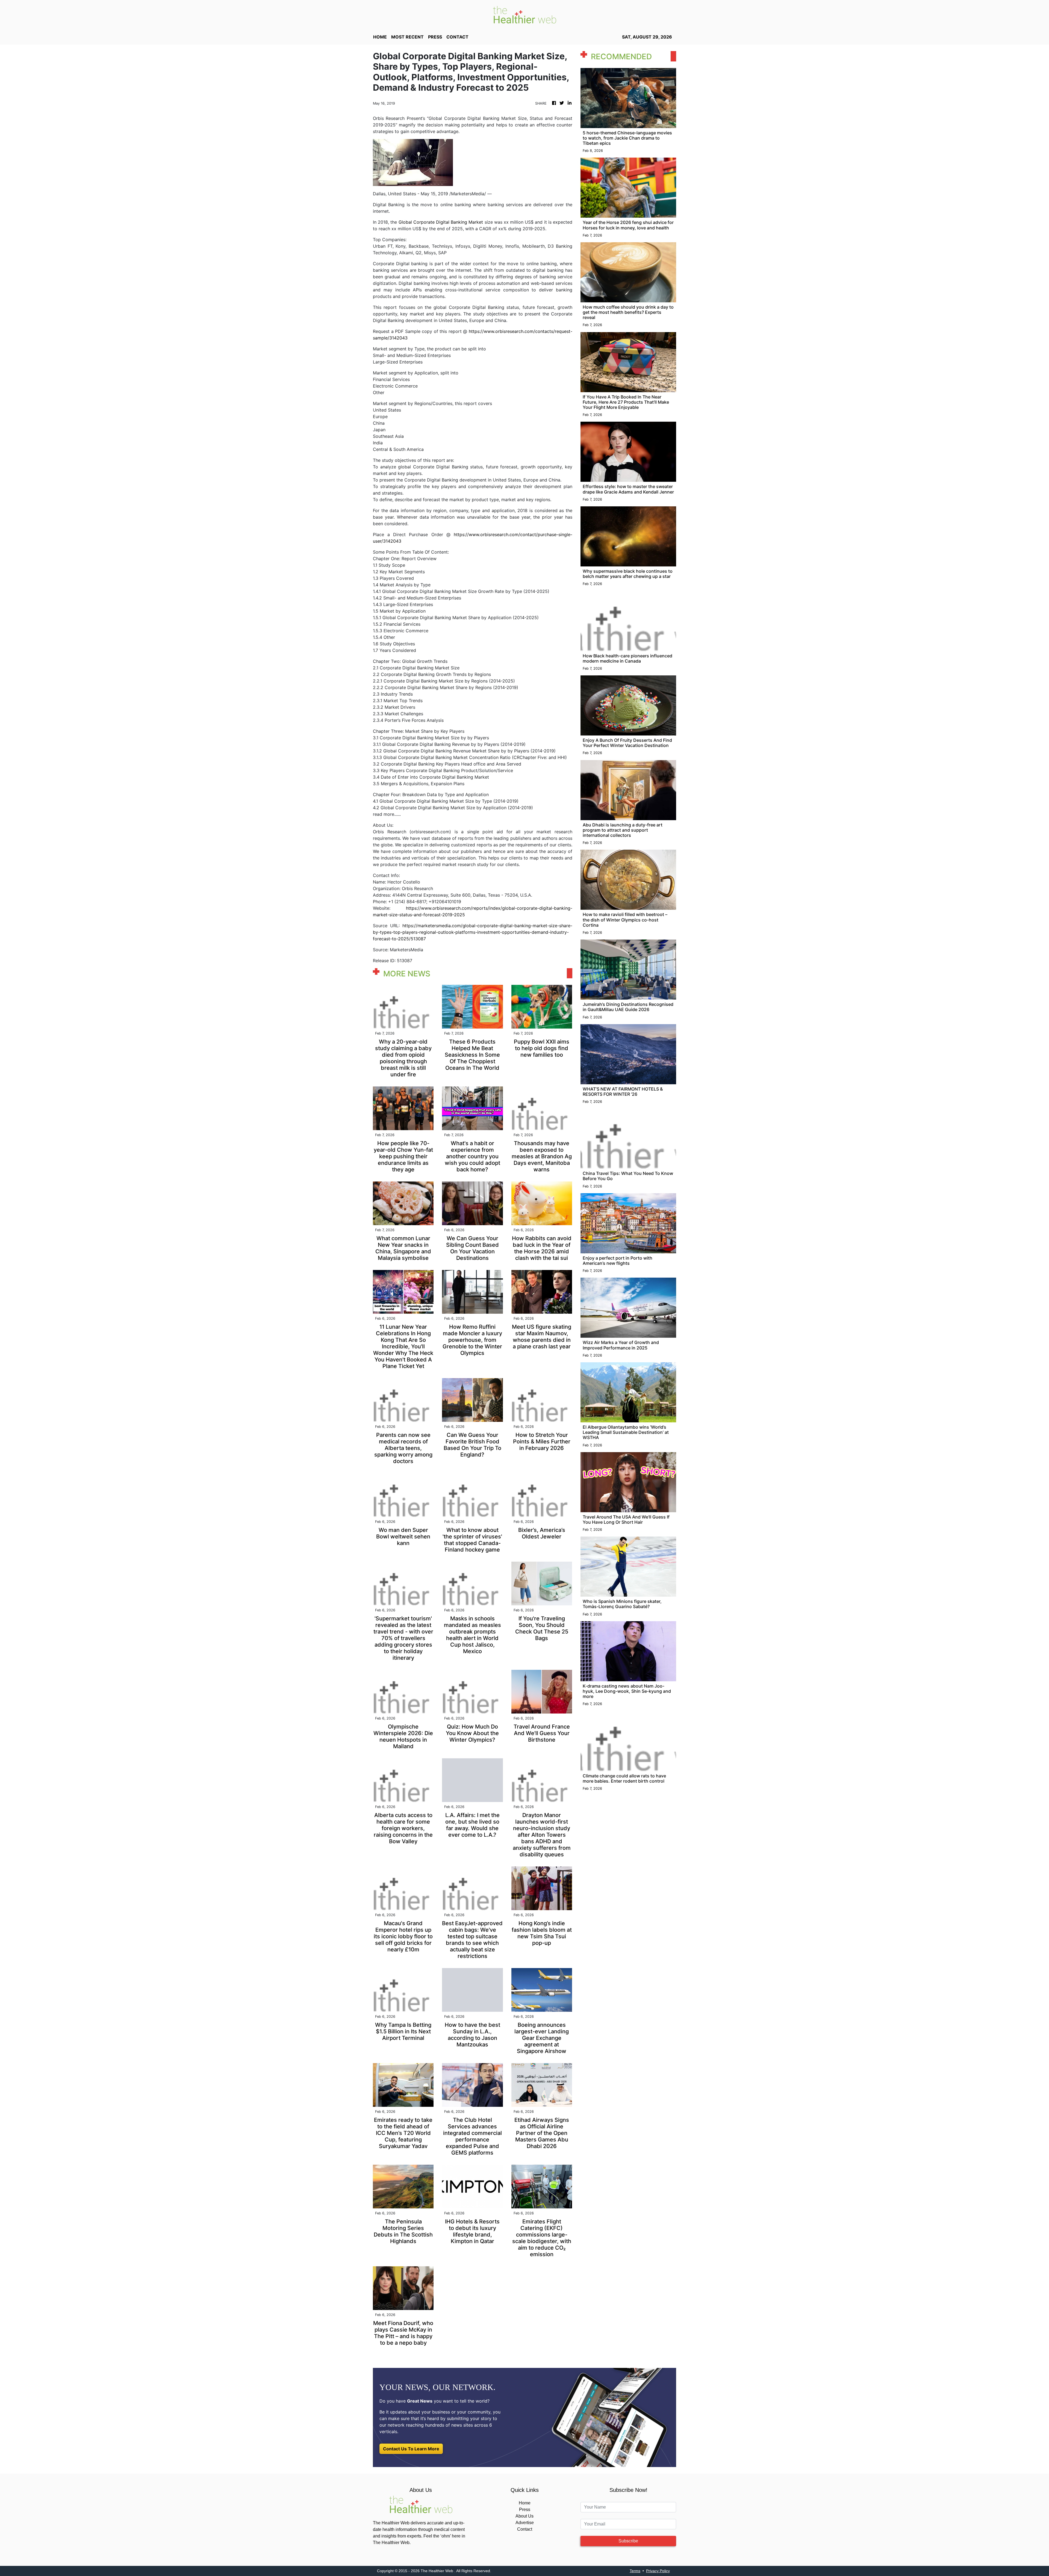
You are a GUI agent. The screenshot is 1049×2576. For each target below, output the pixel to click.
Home (525, 2503)
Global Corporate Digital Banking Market (441, 222)
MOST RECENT (407, 37)
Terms (635, 2571)
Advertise (525, 2523)
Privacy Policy (658, 2571)
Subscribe (628, 2541)
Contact (525, 2529)
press (435, 37)
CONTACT (457, 37)
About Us (524, 2516)
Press (525, 2509)
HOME (380, 37)
